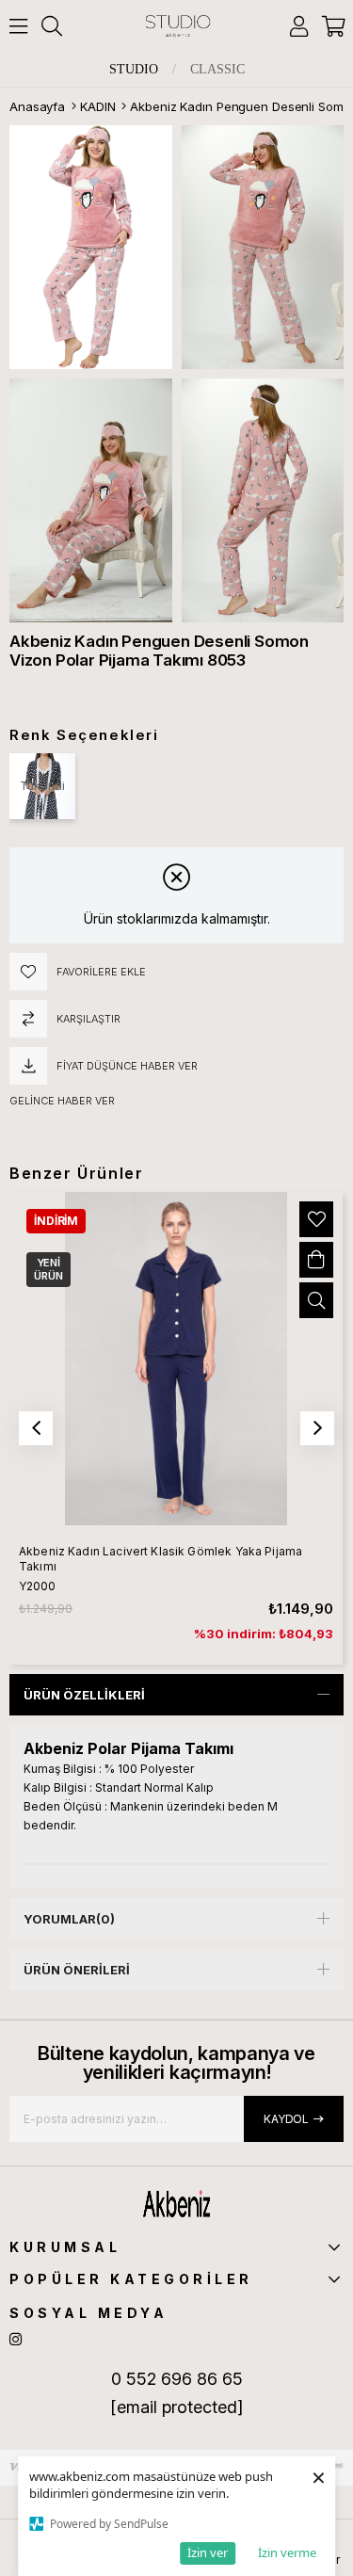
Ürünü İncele (316, 1300)
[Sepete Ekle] (316, 1260)
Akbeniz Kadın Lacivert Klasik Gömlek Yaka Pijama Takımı (160, 1559)
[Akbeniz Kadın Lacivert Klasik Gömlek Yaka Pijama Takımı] (176, 1359)
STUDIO (134, 70)
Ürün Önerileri (77, 1970)
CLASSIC (217, 70)
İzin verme (287, 2552)
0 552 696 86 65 (177, 2379)
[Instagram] (16, 2339)
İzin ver (208, 2552)
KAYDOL (286, 2119)
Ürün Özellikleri (84, 1695)
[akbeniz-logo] (177, 2204)
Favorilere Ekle (316, 1219)
